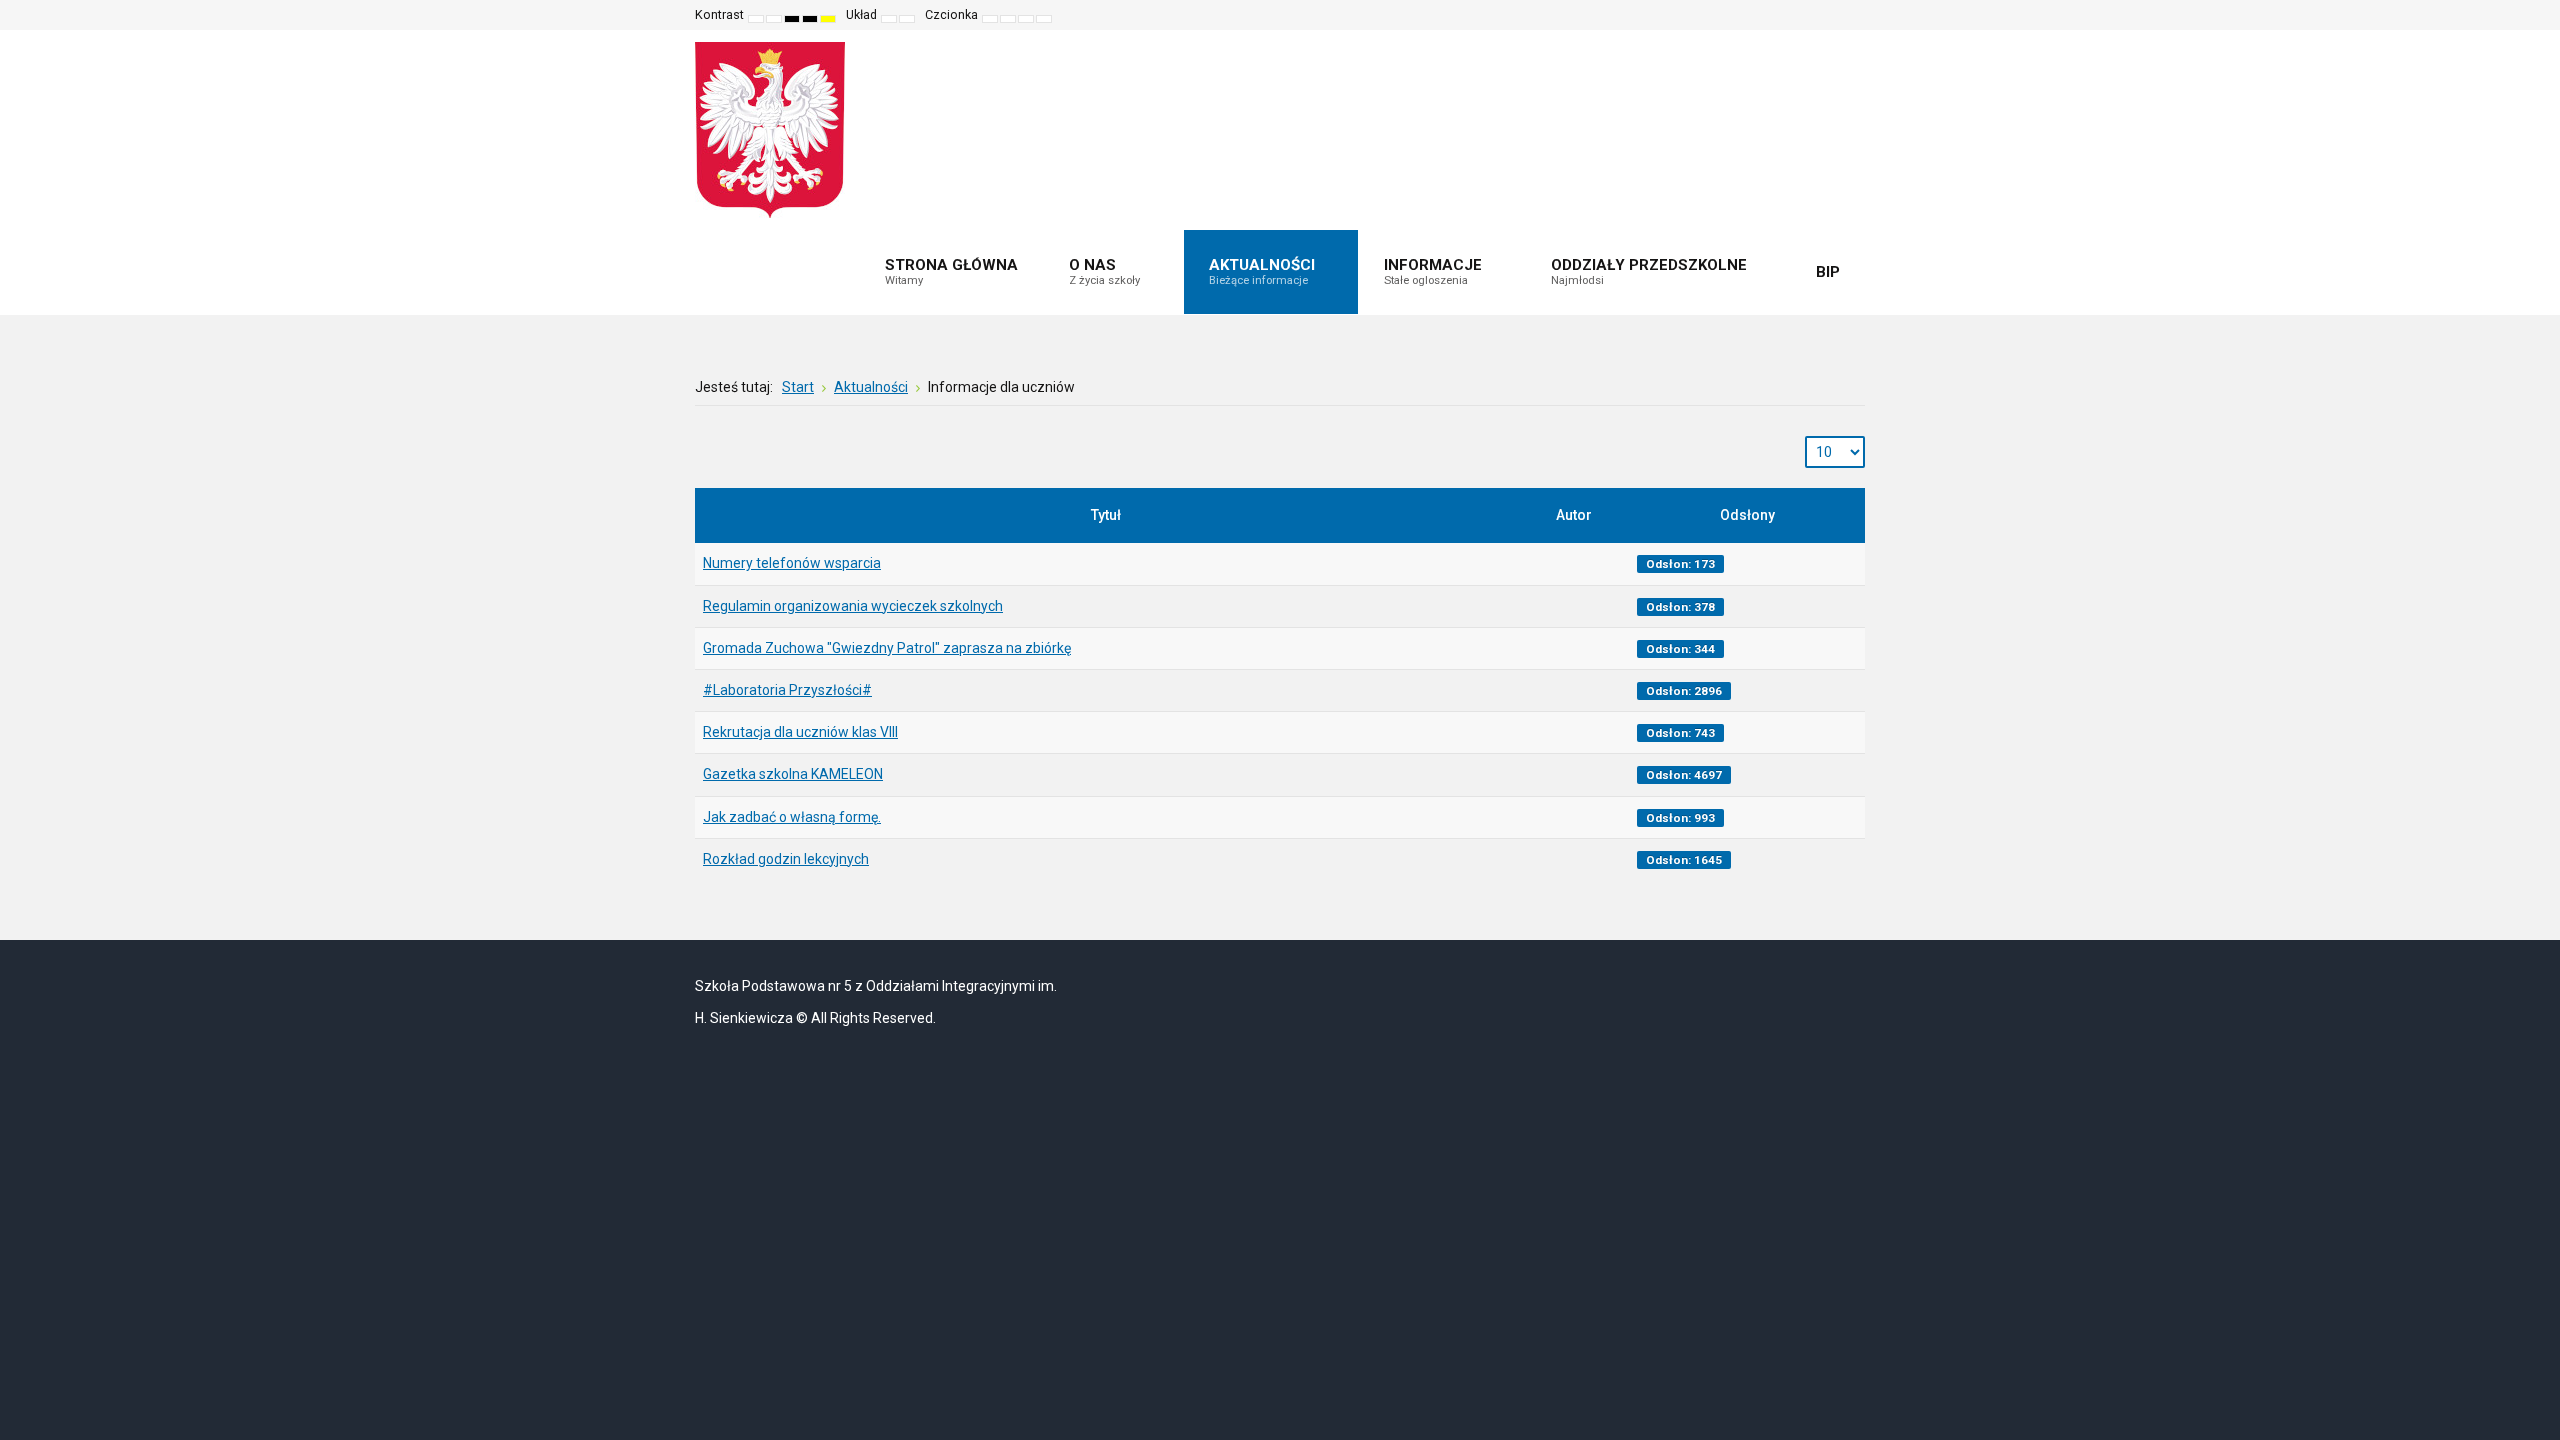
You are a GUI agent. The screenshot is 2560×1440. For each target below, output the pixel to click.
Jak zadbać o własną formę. (792, 817)
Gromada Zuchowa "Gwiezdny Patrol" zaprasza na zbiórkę (887, 648)
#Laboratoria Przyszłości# (787, 690)
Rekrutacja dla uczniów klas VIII (800, 732)
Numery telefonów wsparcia (792, 563)
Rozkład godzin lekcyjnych (786, 859)
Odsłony (1747, 515)
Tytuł (1106, 515)
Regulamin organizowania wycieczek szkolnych (853, 606)
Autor (1574, 515)
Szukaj (1836, 15)
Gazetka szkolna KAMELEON (793, 774)
